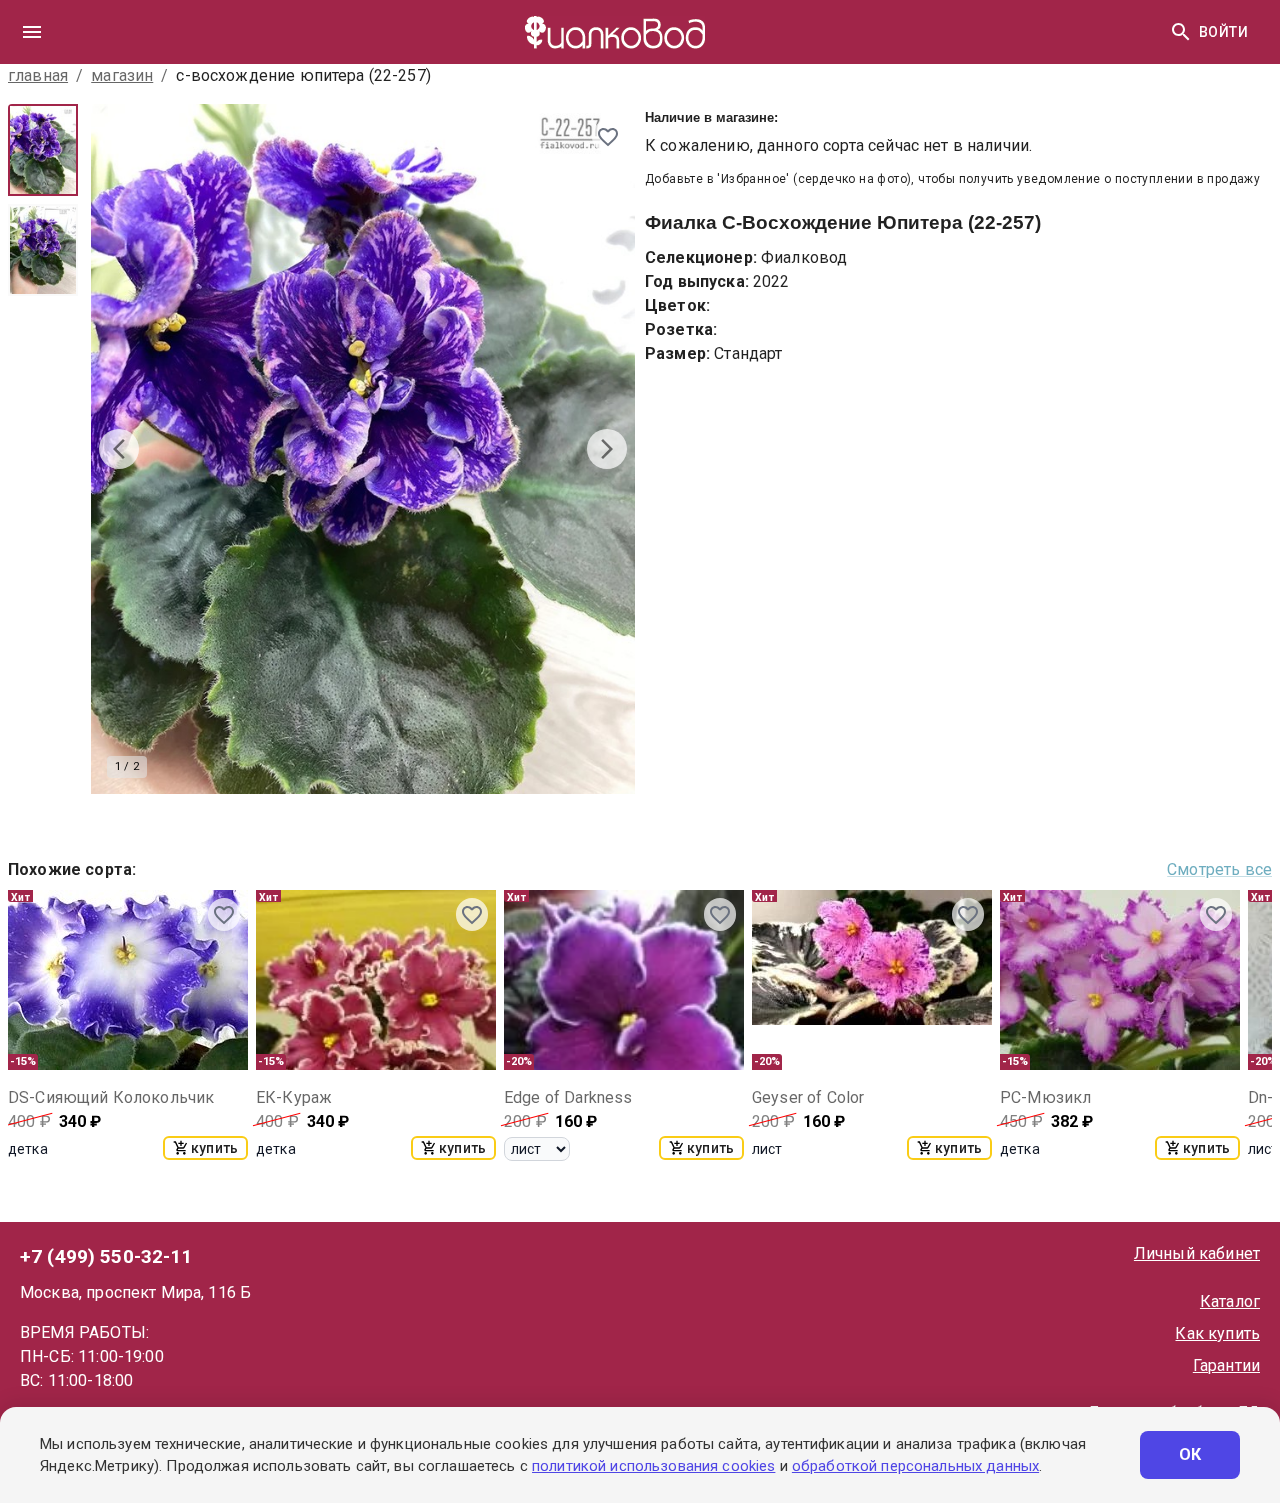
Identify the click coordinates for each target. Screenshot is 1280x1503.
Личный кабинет (1197, 1253)
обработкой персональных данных (915, 1466)
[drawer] (32, 32)
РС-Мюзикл (1045, 1097)
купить (214, 1148)
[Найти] (1181, 32)
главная (38, 75)
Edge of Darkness (568, 1097)
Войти (1223, 32)
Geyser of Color (808, 1097)
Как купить (1217, 1333)
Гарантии (1226, 1365)
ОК (1190, 1454)
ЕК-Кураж (294, 1097)
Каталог (1230, 1301)
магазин (122, 75)
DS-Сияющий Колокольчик (111, 1097)
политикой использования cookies (653, 1466)
